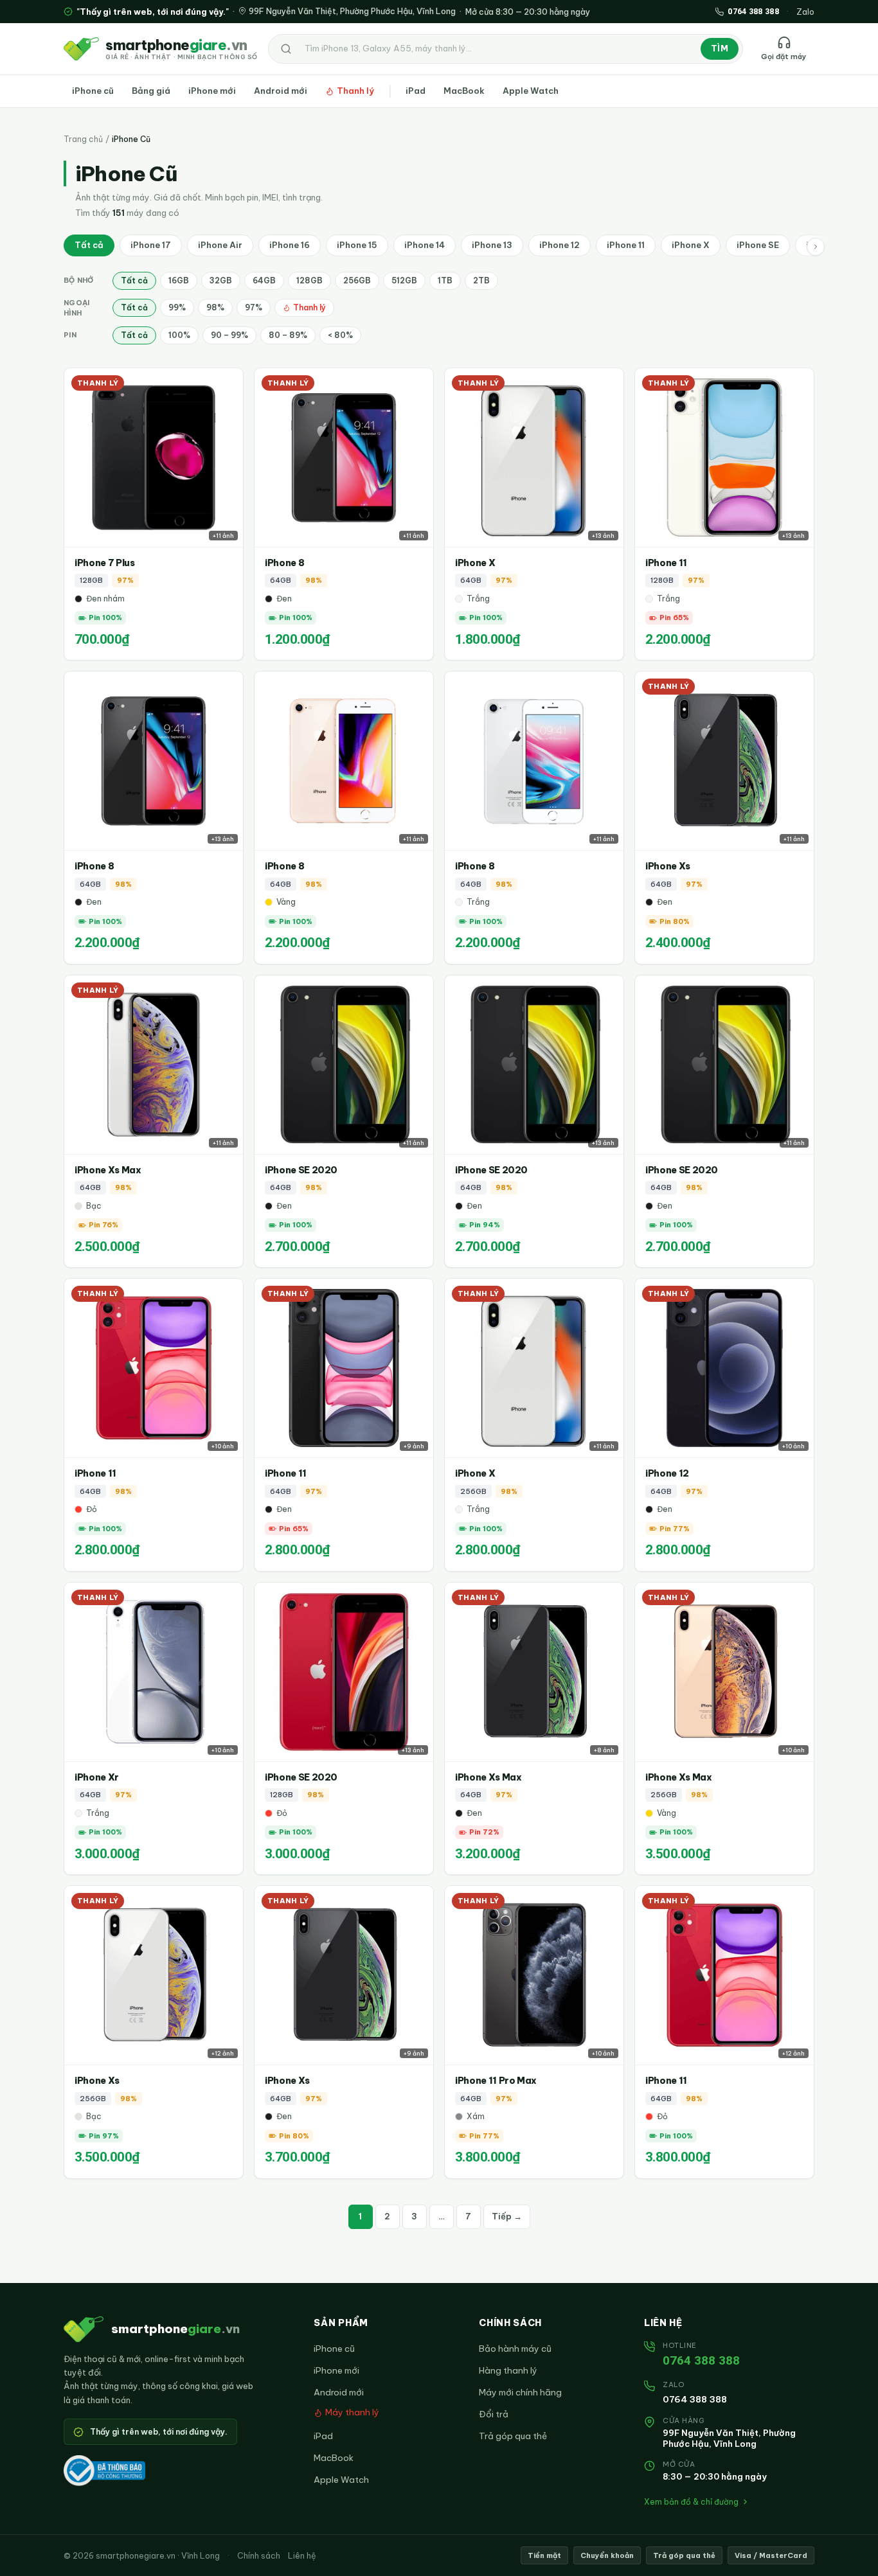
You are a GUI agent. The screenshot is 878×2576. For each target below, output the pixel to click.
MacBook (464, 91)
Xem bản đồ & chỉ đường (691, 2502)
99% (177, 307)
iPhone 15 (357, 245)
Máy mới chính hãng (520, 2392)
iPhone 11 (626, 245)
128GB (309, 280)
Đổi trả (494, 2414)
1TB (445, 280)
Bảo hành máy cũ (515, 2349)
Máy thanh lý (352, 2412)
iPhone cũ (93, 91)
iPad (416, 91)
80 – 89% (288, 335)
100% (179, 335)
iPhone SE (758, 245)
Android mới (281, 91)
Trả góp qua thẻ (513, 2436)
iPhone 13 (492, 245)
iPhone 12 (560, 245)
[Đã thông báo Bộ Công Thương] (104, 2471)
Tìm (720, 48)
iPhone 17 (151, 245)
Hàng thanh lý (508, 2370)
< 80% (340, 335)
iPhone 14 (425, 245)
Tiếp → (507, 2216)
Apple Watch (531, 91)
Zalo (805, 12)
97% (254, 307)
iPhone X (691, 245)
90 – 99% (229, 335)
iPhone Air (220, 245)
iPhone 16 (290, 245)
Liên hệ (302, 2555)
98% (215, 307)
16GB (179, 280)
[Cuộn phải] (816, 247)
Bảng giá (151, 91)
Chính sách (259, 2555)
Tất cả (89, 245)
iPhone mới (212, 91)
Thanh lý (355, 91)
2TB (481, 280)
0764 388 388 (701, 2360)
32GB (221, 280)
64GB (264, 280)
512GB (404, 280)
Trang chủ (83, 139)
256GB (357, 280)
